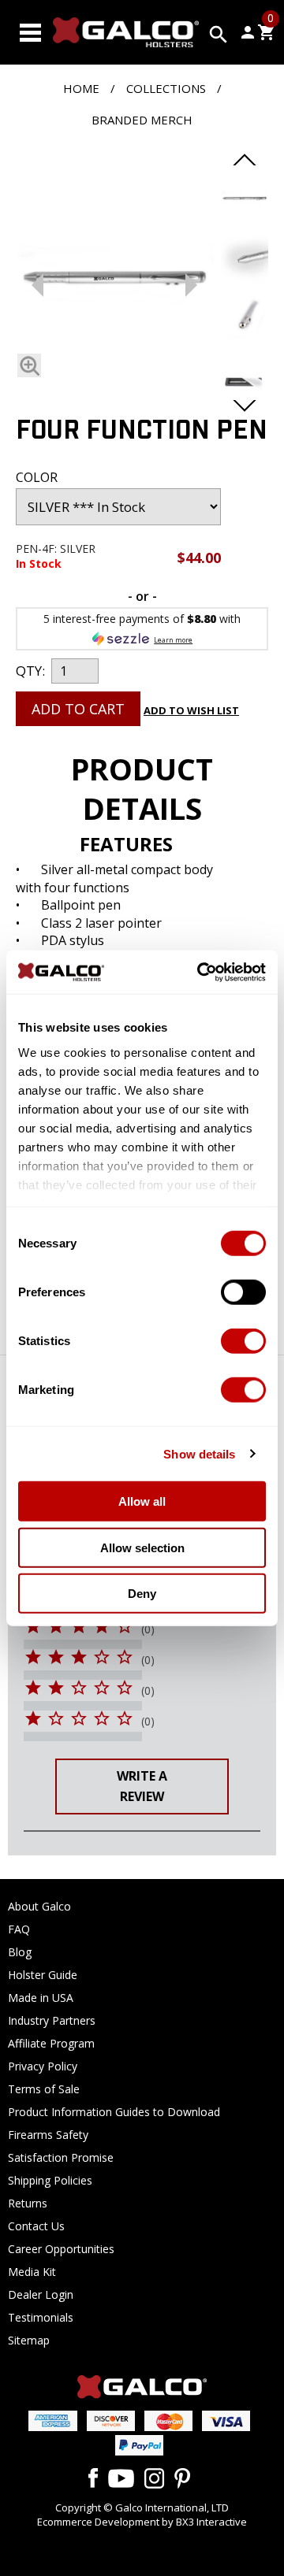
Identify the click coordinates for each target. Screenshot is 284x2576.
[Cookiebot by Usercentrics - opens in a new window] (200, 972)
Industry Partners (52, 2020)
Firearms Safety (48, 2135)
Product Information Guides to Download (114, 2112)
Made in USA (41, 1998)
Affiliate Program (51, 2043)
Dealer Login (41, 2294)
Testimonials (41, 2317)
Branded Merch (142, 120)
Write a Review (142, 1786)
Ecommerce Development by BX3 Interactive (142, 2522)
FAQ (19, 1929)
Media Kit (32, 2272)
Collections (166, 88)
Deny (142, 1594)
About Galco (39, 1906)
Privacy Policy (43, 2066)
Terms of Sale (44, 2089)
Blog (20, 1952)
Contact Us (36, 2226)
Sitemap (29, 2340)
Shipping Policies (50, 2180)
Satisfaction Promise (61, 2157)
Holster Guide (43, 1975)
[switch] (243, 1292)
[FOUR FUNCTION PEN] (114, 281)
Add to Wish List (191, 710)
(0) (148, 1629)
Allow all (142, 1501)
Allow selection (142, 1547)
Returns (28, 2203)
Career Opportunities (61, 2249)
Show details (199, 1453)
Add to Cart (78, 709)
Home (81, 88)
